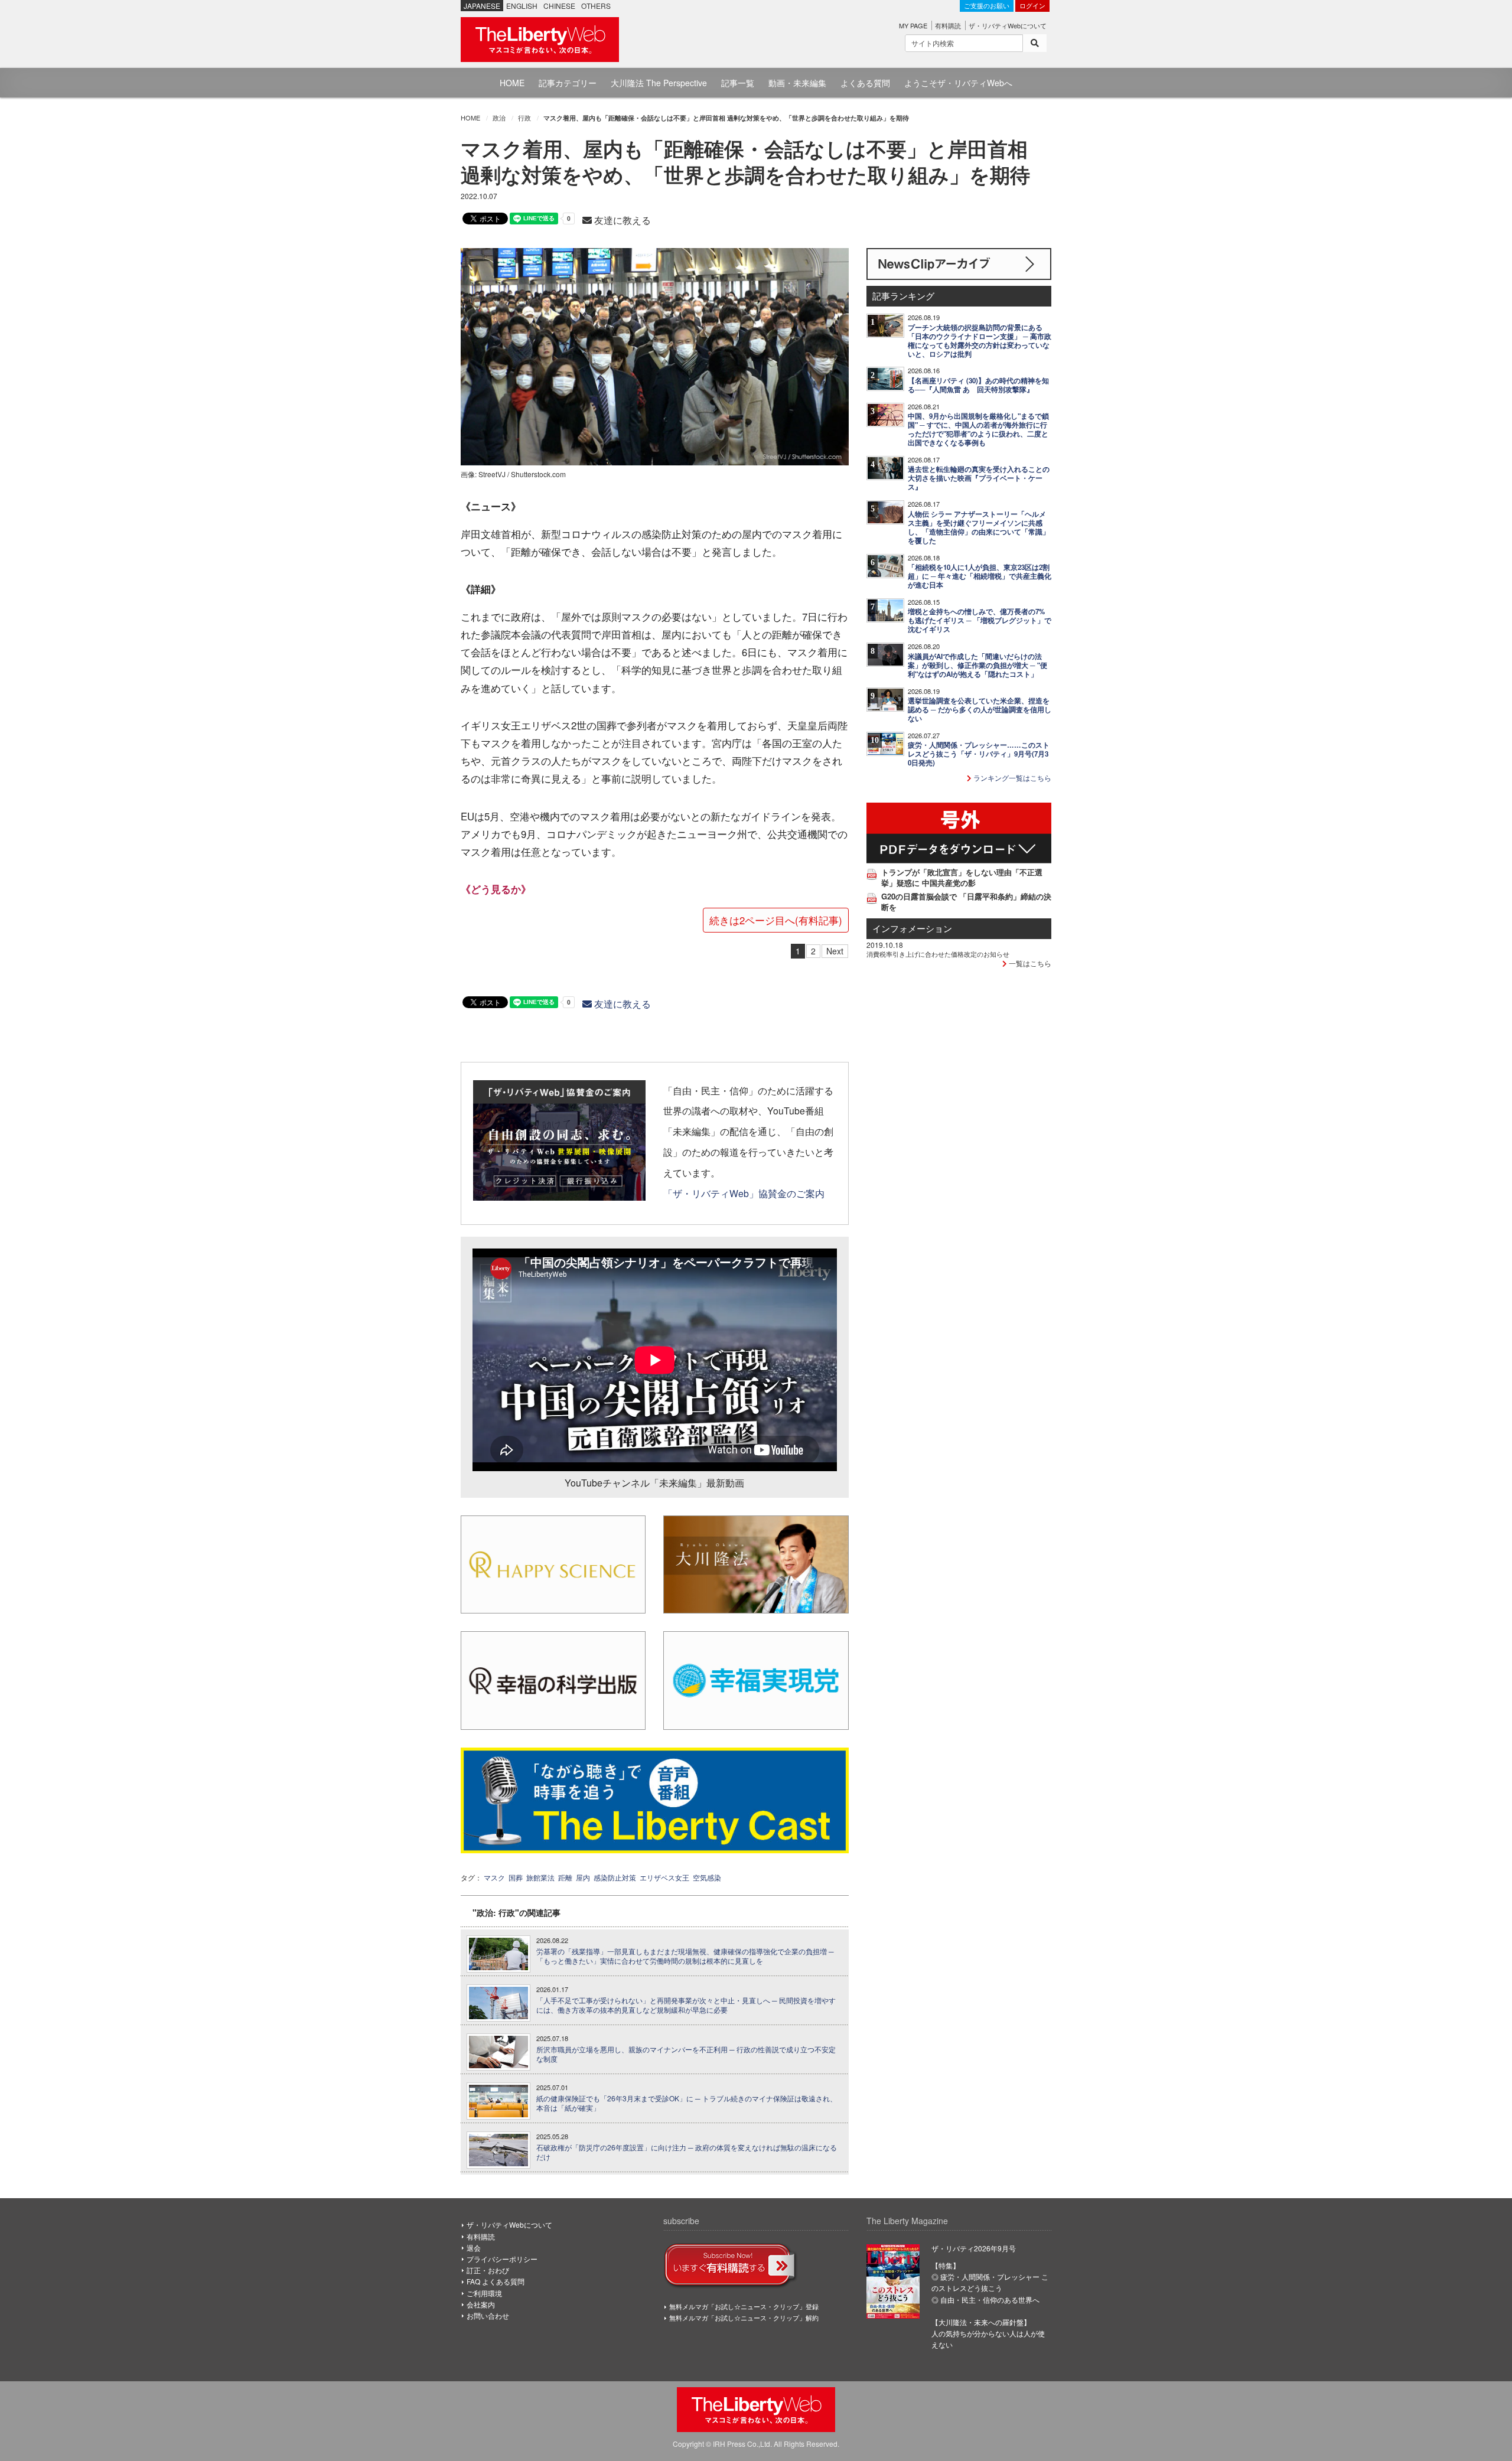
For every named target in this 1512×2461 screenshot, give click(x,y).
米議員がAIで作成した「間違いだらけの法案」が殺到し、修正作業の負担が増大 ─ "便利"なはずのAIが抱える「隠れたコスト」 (977, 665)
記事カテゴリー (568, 83)
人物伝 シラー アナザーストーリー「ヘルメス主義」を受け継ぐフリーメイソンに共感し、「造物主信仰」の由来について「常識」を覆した (979, 527)
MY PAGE (913, 25)
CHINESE (559, 6)
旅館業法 (540, 1877)
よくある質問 (865, 83)
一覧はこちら (1029, 963)
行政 (524, 118)
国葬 (516, 1877)
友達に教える (621, 220)
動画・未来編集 (797, 83)
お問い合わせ (488, 2315)
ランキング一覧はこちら (1011, 778)
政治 (499, 118)
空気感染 (707, 1877)
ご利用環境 (484, 2293)
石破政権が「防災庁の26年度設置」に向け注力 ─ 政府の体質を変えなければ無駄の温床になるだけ (687, 2152)
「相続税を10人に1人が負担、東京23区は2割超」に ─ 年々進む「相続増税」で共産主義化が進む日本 (980, 576)
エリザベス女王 (664, 1877)
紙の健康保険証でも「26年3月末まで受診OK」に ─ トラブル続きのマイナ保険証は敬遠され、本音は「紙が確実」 (687, 2103)
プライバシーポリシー (502, 2259)
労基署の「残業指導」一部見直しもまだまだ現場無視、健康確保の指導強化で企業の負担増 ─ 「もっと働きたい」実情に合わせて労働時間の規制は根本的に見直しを (685, 1956)
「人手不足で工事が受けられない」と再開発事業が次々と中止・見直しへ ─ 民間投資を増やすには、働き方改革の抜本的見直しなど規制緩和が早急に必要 (686, 2005)
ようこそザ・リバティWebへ (958, 83)
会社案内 (481, 2304)
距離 (565, 1877)
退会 (474, 2248)
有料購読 (948, 25)
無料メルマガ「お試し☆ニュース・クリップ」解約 (744, 2317)
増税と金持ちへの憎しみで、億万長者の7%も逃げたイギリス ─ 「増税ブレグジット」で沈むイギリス (980, 620)
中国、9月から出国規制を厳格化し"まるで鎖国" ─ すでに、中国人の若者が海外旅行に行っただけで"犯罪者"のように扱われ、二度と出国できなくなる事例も (978, 429)
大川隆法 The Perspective (659, 83)
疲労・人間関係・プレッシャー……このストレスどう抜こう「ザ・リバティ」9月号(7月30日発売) (979, 754)
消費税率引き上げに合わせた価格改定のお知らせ (938, 954)
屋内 (583, 1877)
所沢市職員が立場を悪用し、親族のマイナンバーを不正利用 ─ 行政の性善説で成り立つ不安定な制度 (686, 2054)
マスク (494, 1877)
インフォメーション (912, 928)
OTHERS (596, 6)
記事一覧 (738, 83)
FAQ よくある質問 (496, 2281)
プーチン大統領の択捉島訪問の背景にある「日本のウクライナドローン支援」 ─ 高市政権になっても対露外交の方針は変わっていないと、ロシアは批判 (980, 341)
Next (835, 951)
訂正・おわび (488, 2270)
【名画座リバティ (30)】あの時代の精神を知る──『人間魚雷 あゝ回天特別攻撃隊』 (978, 385)
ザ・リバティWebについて (1008, 25)
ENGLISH (522, 6)
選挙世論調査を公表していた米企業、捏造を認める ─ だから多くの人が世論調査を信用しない (980, 710)
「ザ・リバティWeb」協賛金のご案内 (744, 1193)
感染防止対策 (615, 1877)
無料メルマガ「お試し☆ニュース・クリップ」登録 (744, 2306)
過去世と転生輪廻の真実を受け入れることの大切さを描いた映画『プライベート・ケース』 (979, 478)
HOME (512, 83)
